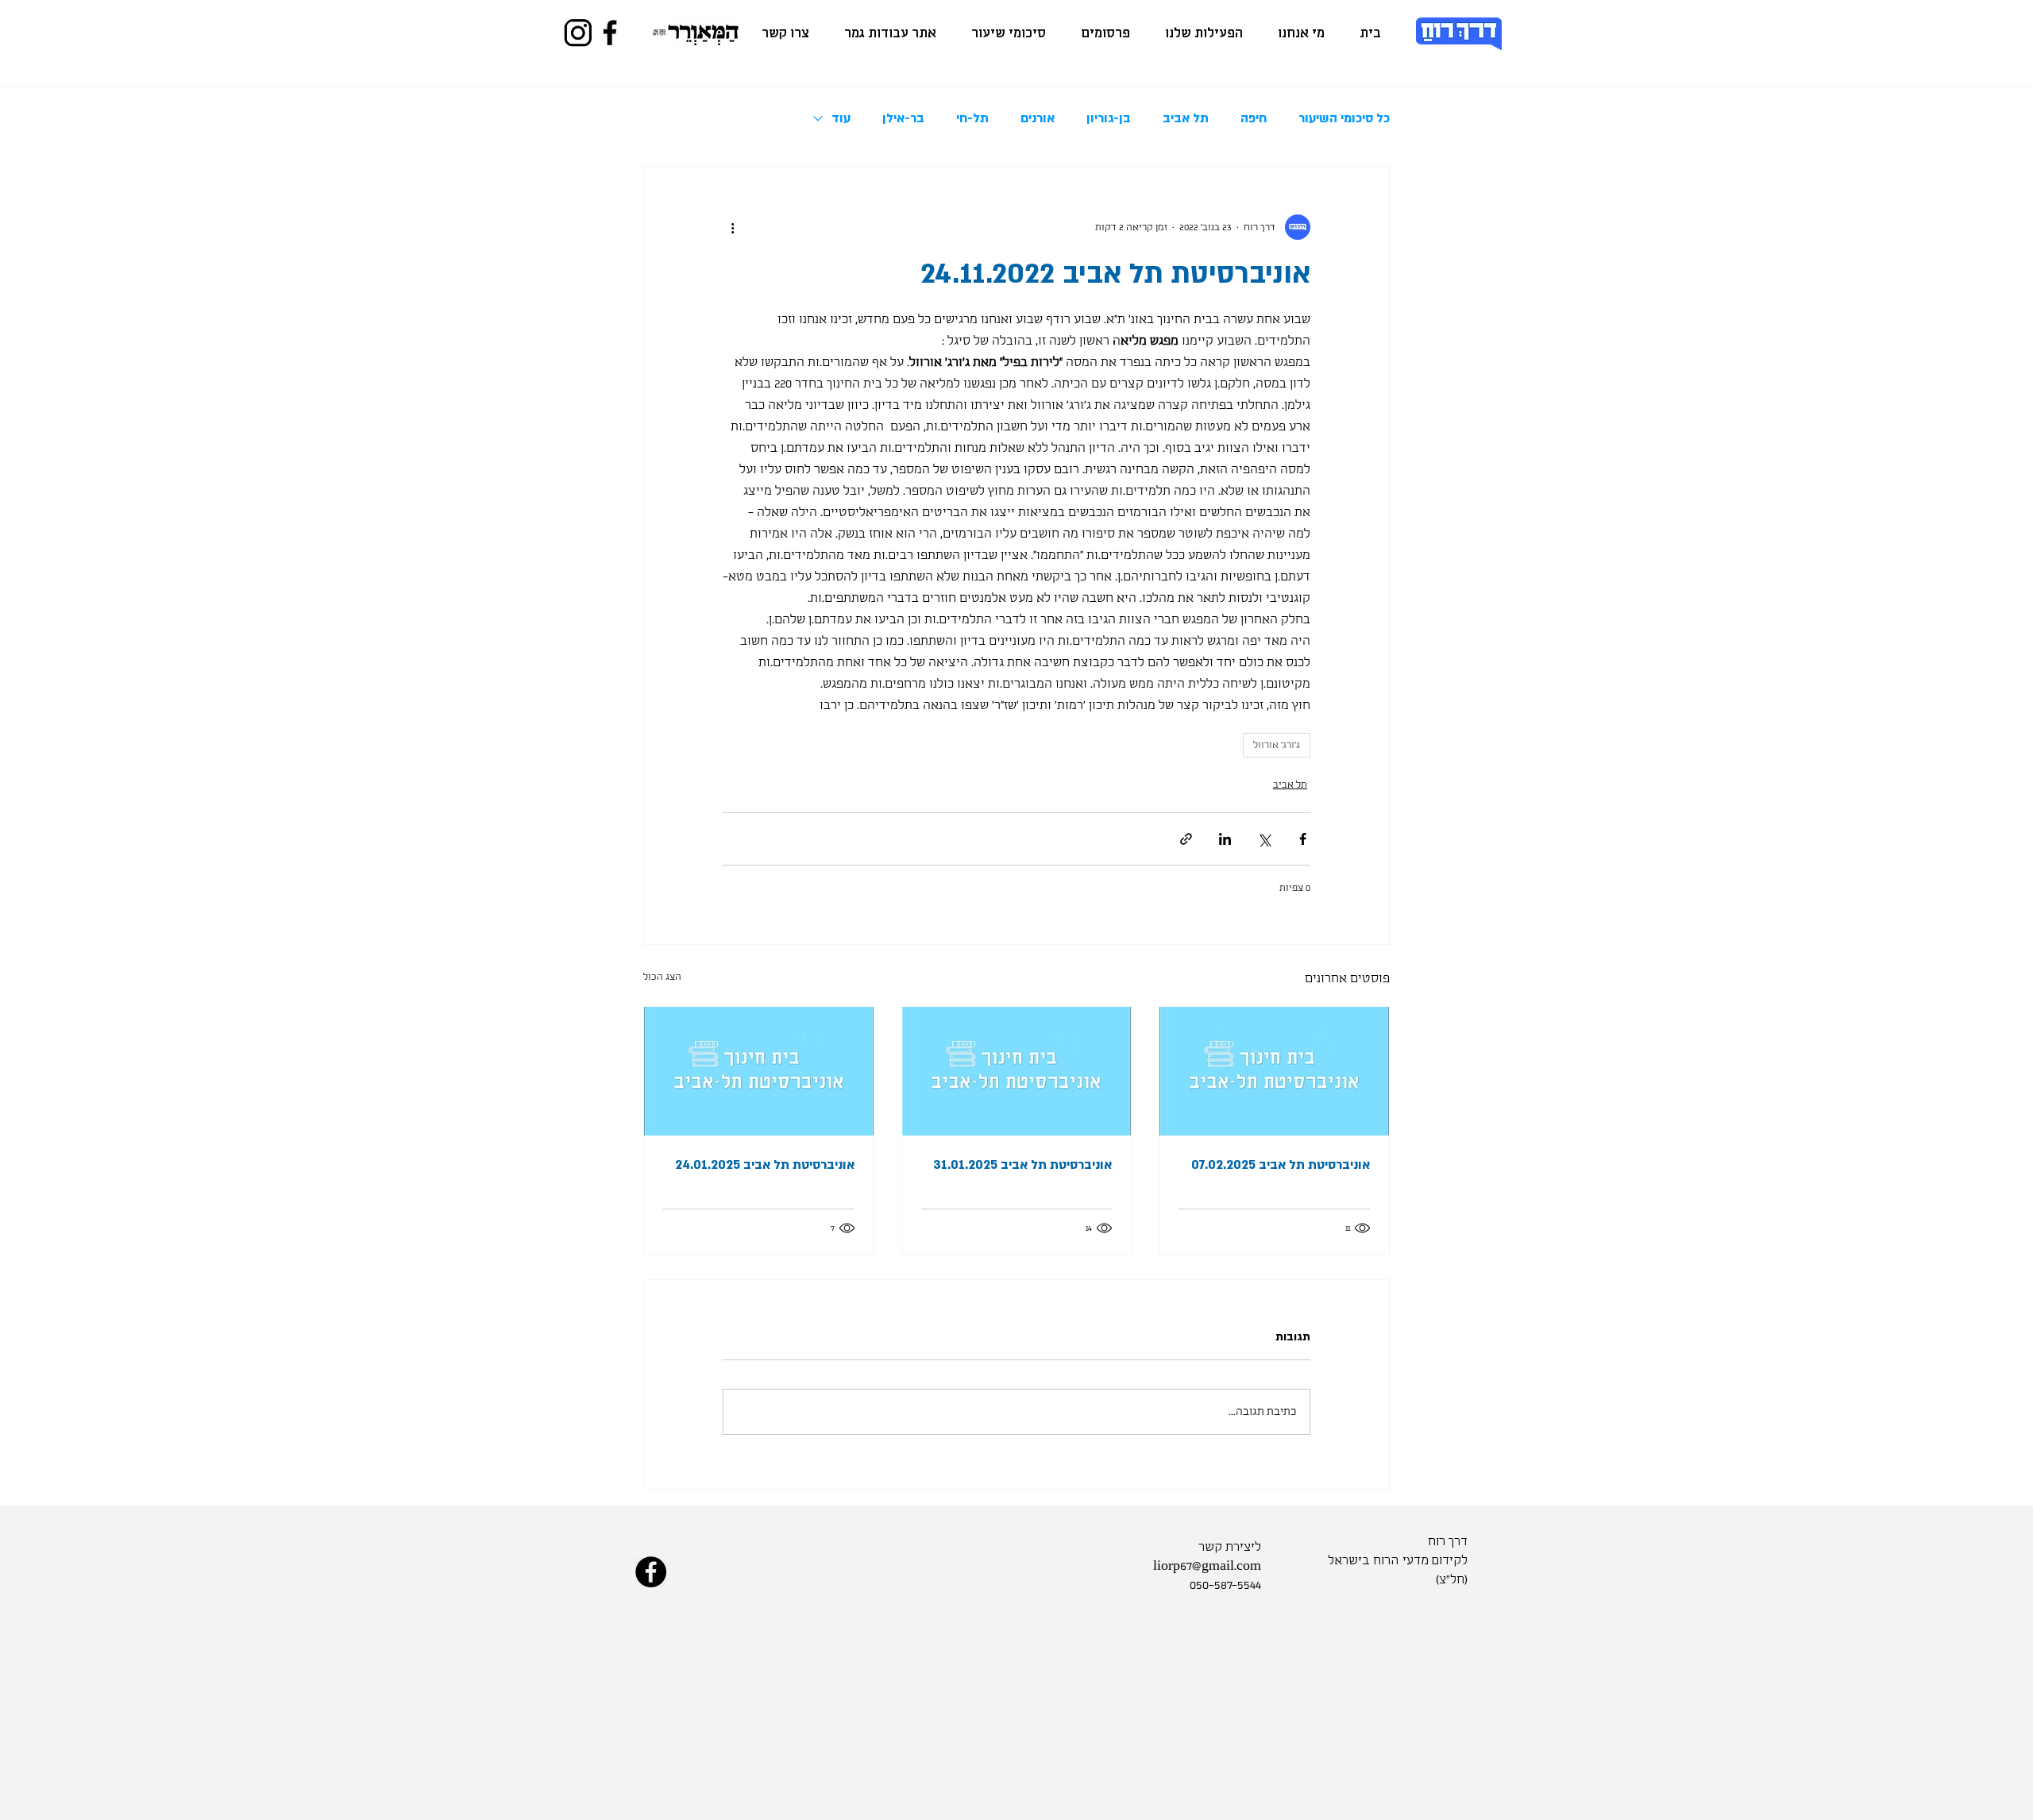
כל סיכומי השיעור (1344, 118)
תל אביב (1186, 118)
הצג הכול (662, 977)
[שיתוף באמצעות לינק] (1186, 839)
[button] (1204, 34)
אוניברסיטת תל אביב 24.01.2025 (765, 1165)
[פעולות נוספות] (732, 227)
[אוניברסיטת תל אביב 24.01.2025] (759, 1071)
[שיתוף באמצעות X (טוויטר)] (1264, 839)
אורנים (1038, 118)
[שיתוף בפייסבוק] (1303, 839)
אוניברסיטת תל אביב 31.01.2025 (1022, 1165)
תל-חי (972, 118)
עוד (841, 118)
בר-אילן (903, 118)
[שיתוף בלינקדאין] (1225, 839)
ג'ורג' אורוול (1277, 745)
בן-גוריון (1109, 118)
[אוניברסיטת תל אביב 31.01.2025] (1017, 1071)
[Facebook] (610, 33)
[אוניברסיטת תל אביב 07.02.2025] (1274, 1071)
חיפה (1254, 118)
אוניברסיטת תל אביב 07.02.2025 (1281, 1165)
